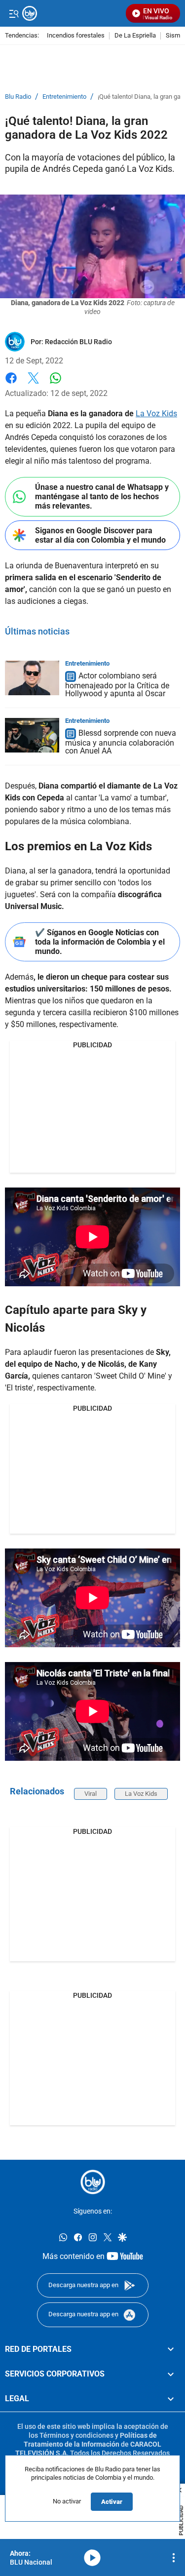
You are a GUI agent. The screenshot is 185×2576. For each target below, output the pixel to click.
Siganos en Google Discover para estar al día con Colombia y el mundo (100, 535)
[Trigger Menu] (14, 13)
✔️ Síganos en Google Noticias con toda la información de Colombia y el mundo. (100, 942)
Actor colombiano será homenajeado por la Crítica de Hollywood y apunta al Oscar (117, 685)
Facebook (11, 384)
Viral (91, 1794)
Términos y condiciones (76, 2435)
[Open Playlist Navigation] (174, 2558)
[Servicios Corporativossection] (171, 2374)
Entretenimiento (64, 97)
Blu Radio (18, 97)
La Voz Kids (156, 414)
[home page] (93, 2182)
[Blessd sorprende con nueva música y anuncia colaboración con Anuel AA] (32, 735)
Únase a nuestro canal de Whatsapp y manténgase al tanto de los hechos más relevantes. (102, 496)
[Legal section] (171, 2399)
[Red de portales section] (171, 2349)
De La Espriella (135, 36)
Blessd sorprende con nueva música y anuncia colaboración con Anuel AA (121, 742)
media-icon (92, 2558)
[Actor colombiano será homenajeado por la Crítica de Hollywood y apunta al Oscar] (32, 678)
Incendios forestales (76, 36)
